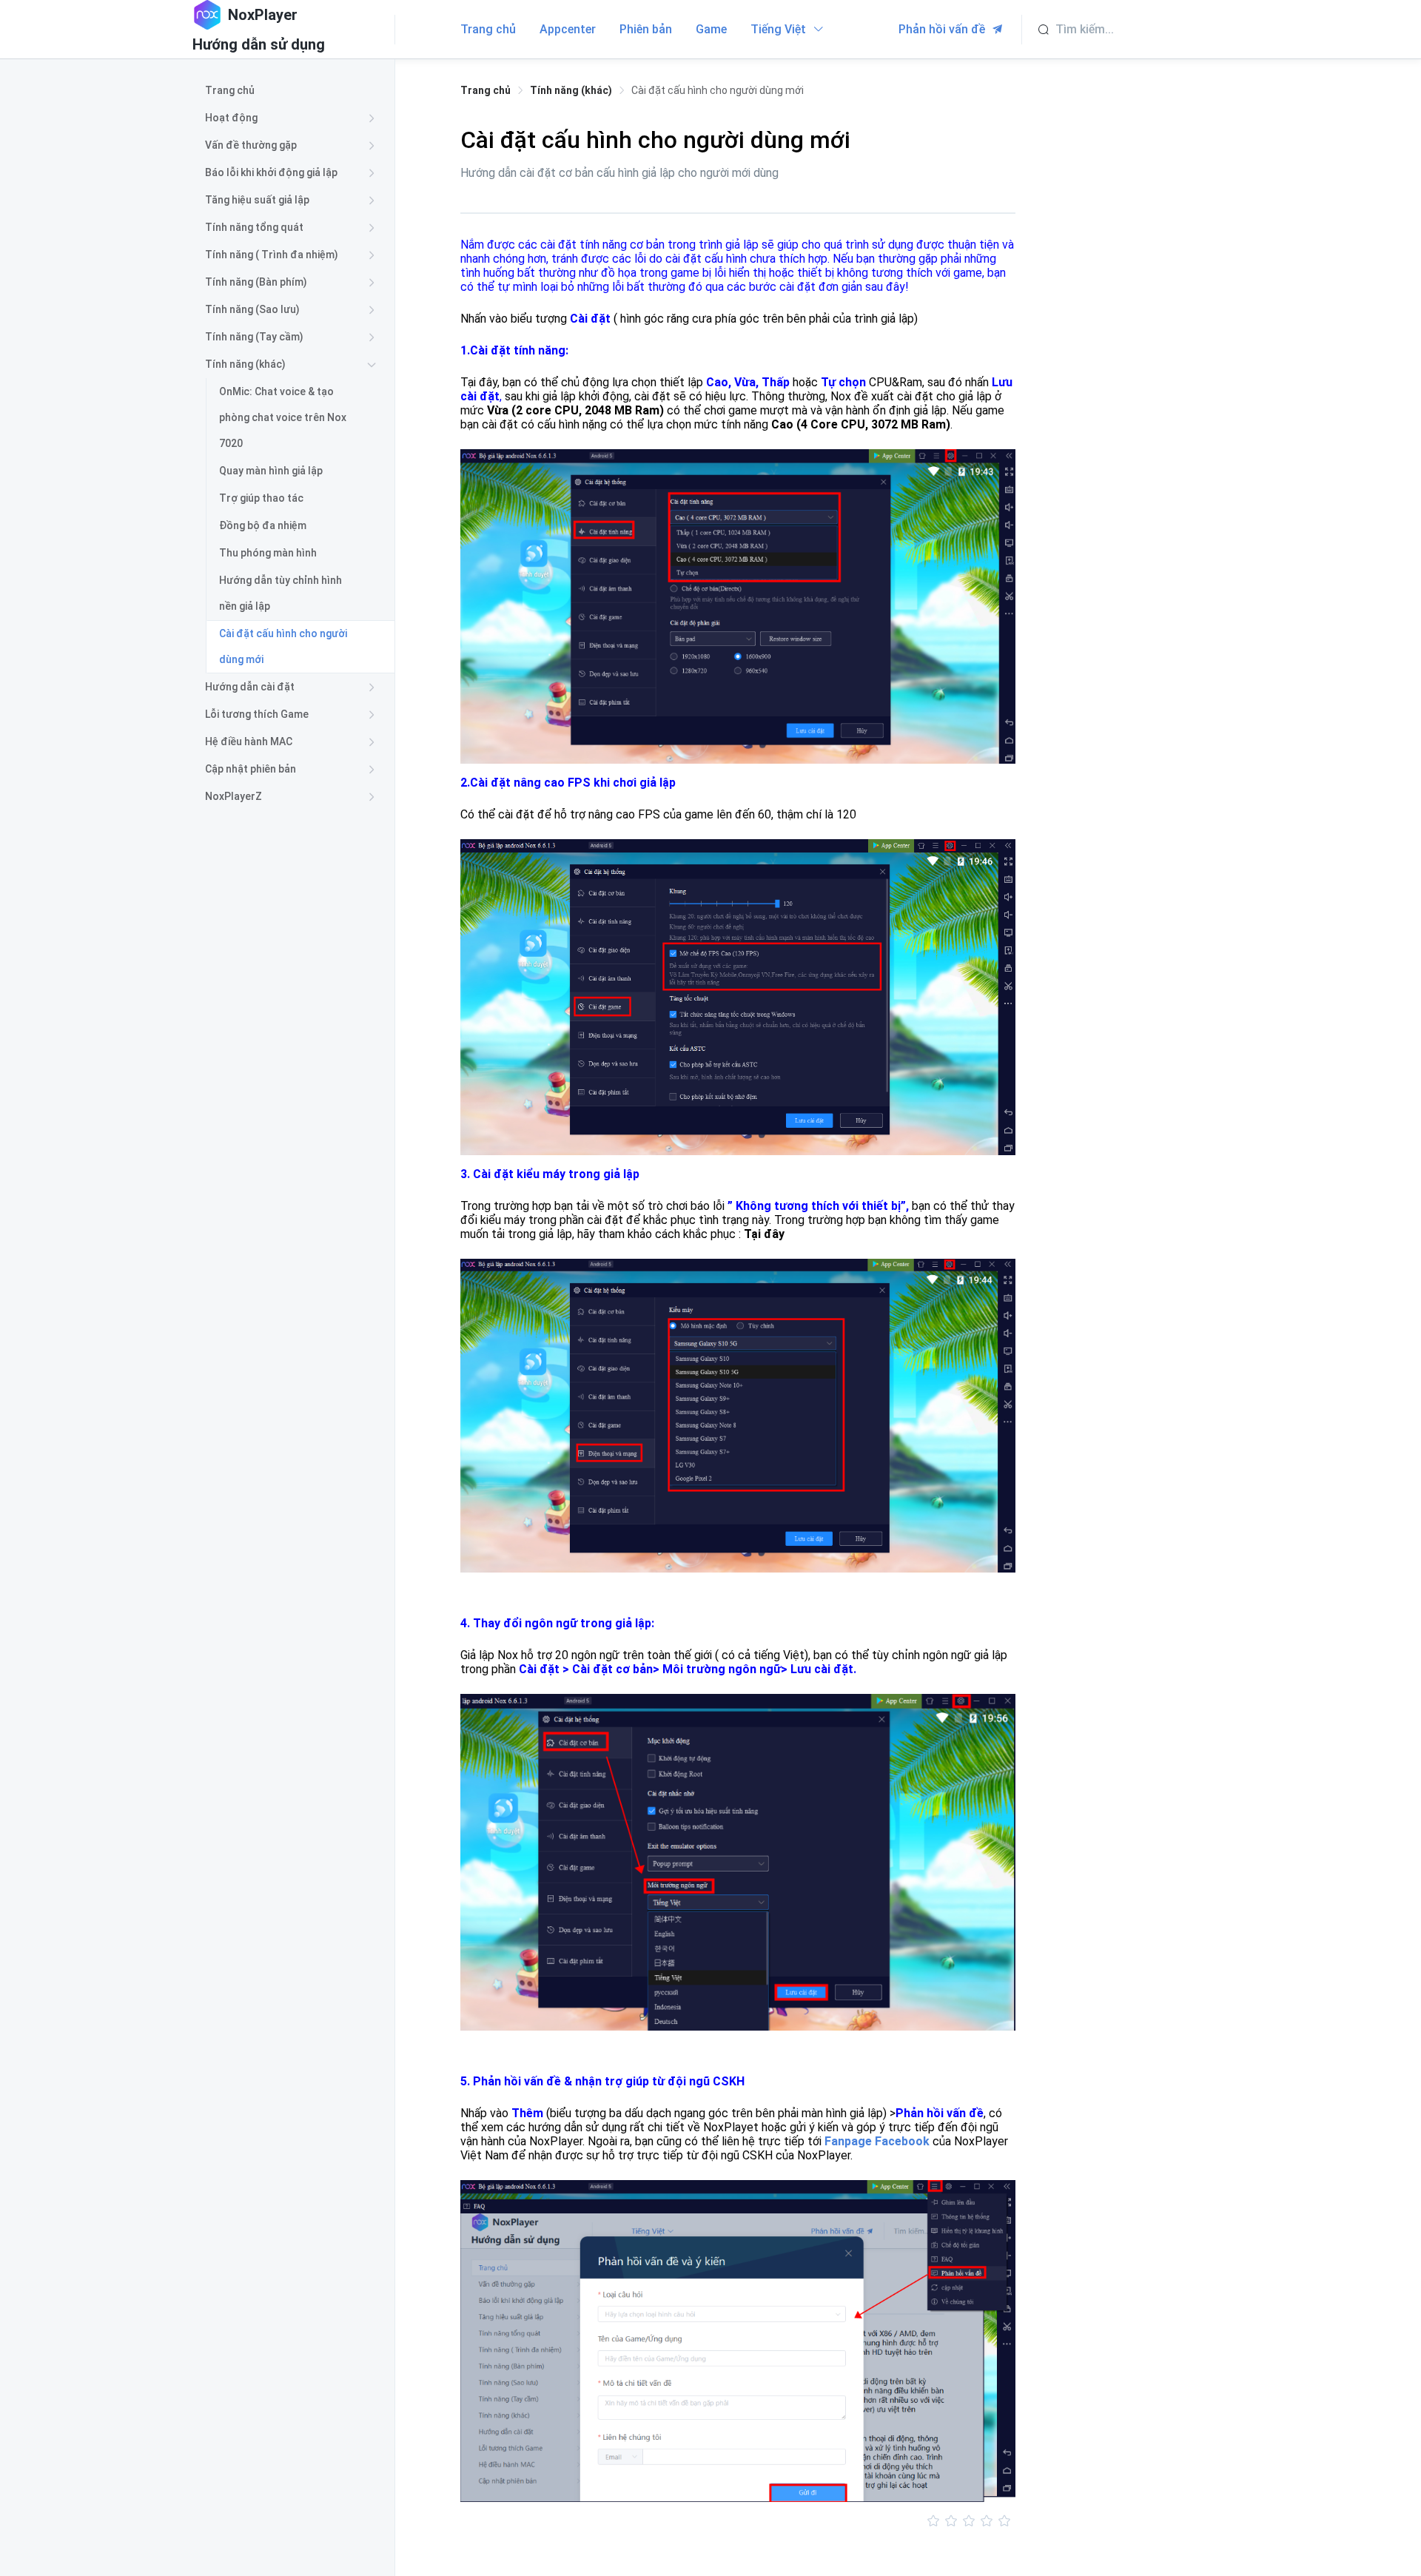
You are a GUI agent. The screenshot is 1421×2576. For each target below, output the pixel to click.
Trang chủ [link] (486, 90)
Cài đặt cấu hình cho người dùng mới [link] (718, 90)
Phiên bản (646, 29)
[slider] (738, 2521)
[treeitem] (293, 91)
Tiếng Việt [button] (780, 29)
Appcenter (568, 29)
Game (711, 29)
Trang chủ (488, 29)
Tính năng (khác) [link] (571, 90)
